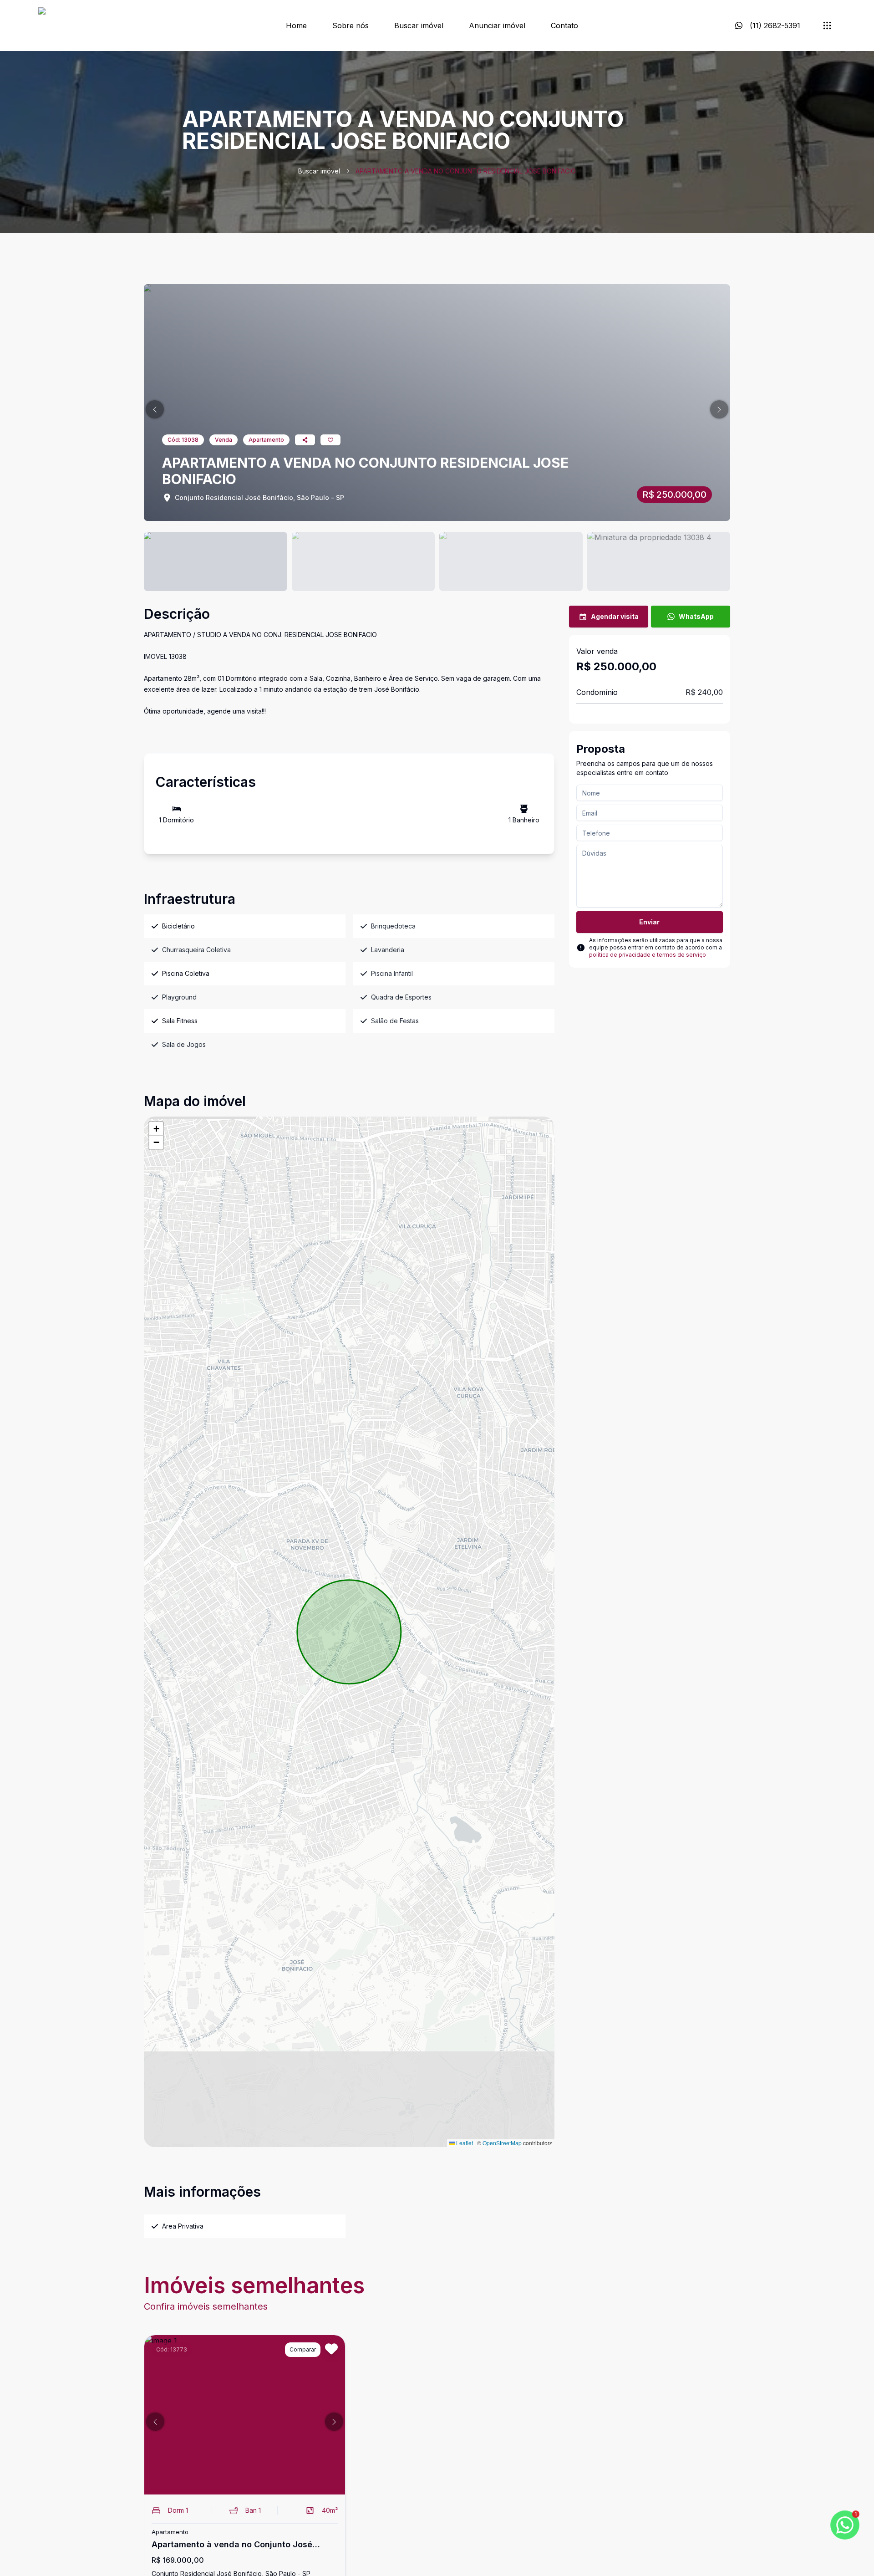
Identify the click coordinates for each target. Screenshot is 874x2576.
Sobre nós (351, 26)
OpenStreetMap (502, 2143)
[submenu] (827, 26)
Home (296, 26)
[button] (155, 409)
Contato (564, 26)
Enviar (649, 922)
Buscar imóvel (419, 26)
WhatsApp (696, 616)
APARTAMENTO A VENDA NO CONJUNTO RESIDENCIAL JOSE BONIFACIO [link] (466, 171)
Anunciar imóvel (497, 26)
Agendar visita (615, 616)
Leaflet (464, 2143)
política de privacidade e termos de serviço (648, 955)
